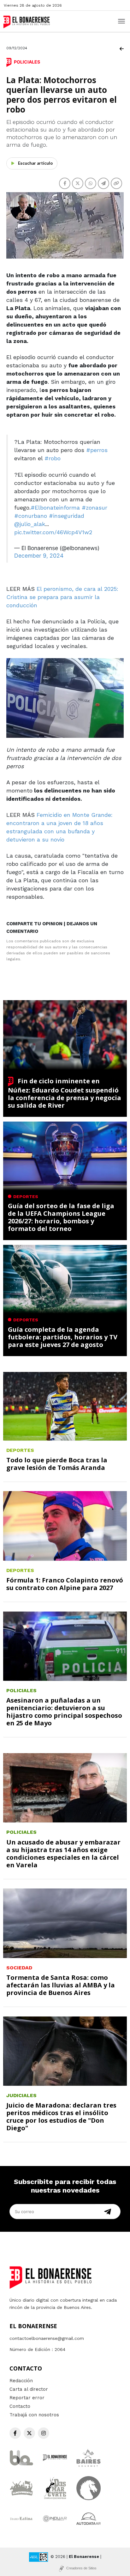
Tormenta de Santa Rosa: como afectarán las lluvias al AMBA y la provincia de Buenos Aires (61, 1985)
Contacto (20, 2406)
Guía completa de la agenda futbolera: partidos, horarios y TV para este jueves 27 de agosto (63, 1337)
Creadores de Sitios (81, 2568)
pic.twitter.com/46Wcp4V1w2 (53, 532)
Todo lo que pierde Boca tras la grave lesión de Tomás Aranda (57, 1464)
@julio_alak (30, 524)
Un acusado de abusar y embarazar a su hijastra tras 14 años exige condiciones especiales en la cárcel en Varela (63, 1854)
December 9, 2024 (39, 556)
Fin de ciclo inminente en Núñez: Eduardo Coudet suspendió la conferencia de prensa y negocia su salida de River (65, 1093)
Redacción (21, 2381)
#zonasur (95, 508)
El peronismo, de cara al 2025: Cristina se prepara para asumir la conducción (62, 597)
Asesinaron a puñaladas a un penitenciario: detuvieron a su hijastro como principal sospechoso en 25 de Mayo (64, 1712)
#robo (53, 458)
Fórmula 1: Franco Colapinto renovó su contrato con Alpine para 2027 (65, 1584)
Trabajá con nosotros (34, 2415)
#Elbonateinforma (55, 508)
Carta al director (29, 2389)
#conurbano (31, 516)
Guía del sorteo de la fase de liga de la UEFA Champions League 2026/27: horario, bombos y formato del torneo (61, 1217)
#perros (97, 450)
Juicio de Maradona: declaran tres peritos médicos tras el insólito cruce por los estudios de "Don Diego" (61, 2117)
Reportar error (27, 2398)
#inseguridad (67, 516)
